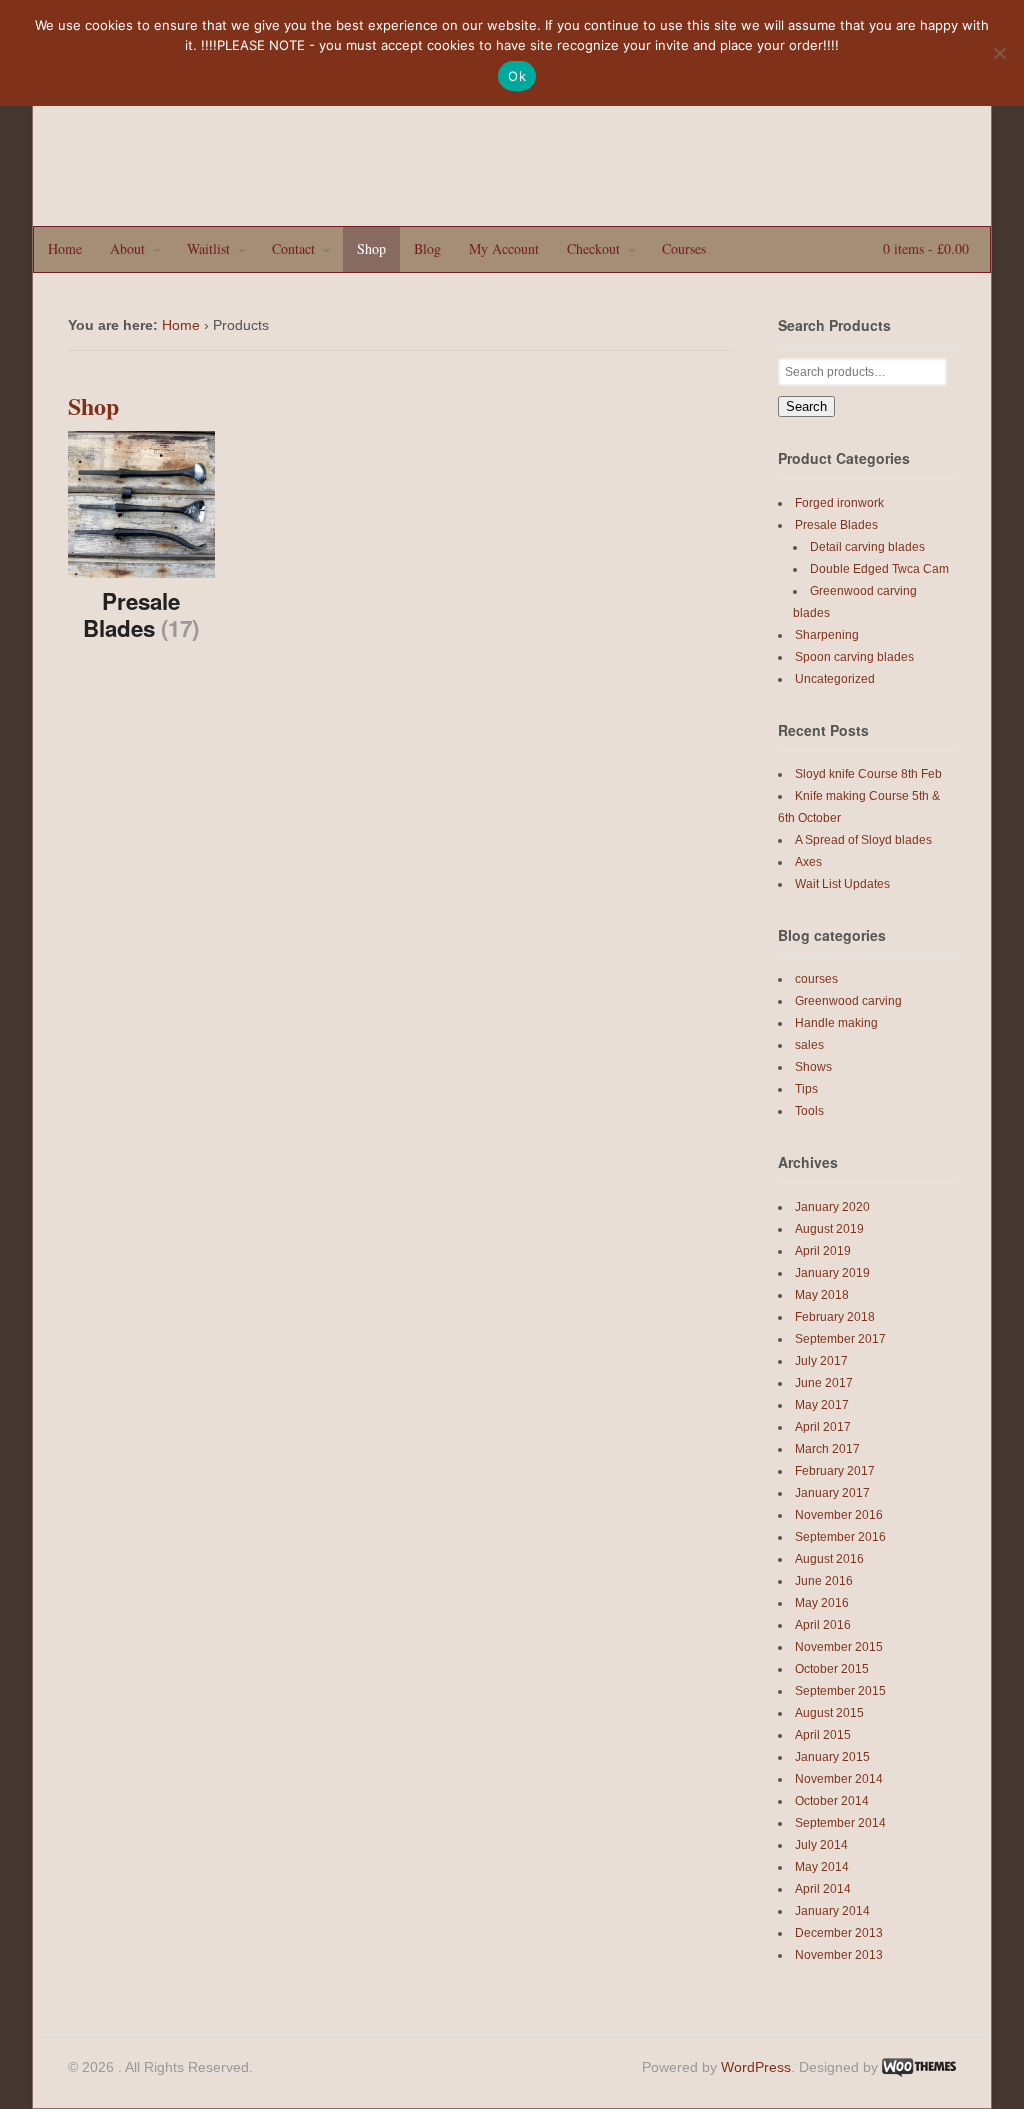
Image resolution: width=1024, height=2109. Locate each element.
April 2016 (823, 1625)
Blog (427, 248)
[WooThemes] (919, 2067)
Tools (809, 1111)
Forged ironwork (839, 503)
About (127, 248)
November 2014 (839, 1779)
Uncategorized (835, 679)
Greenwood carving (848, 1001)
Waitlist (208, 248)
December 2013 (839, 1933)
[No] (999, 53)
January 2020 (832, 1207)
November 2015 (839, 1647)
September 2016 (840, 1537)
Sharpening (827, 635)
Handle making (836, 1023)
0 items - (924, 248)
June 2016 (824, 1581)
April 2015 (823, 1735)
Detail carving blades (867, 547)
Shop (371, 248)
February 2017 (835, 1471)
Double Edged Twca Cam (879, 569)
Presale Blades (836, 525)
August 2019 (829, 1229)
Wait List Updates (842, 884)
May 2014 (822, 1867)
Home (65, 248)
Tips (806, 1089)
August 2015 (829, 1713)
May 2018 (822, 1295)
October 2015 (832, 1669)
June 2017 (824, 1383)
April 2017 (823, 1427)
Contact (293, 248)
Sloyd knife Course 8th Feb (868, 774)
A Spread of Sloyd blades (863, 840)
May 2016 (822, 1603)
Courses (684, 248)
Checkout (593, 248)
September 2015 (840, 1691)
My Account (504, 248)
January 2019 (832, 1273)
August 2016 (829, 1559)
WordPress (756, 2067)
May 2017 (822, 1405)
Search (806, 406)
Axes (808, 862)
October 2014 (832, 1801)
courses (816, 979)
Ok (517, 76)
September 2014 (840, 1823)
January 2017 (832, 1493)
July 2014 (821, 1845)
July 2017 (821, 1361)
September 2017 (840, 1339)
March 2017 (827, 1449)
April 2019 (823, 1251)
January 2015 (832, 1757)
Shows (813, 1067)
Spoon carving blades (854, 657)
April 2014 (823, 1889)
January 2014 (832, 1911)
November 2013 (839, 1955)
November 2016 (839, 1515)
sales (809, 1045)
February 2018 (835, 1317)
